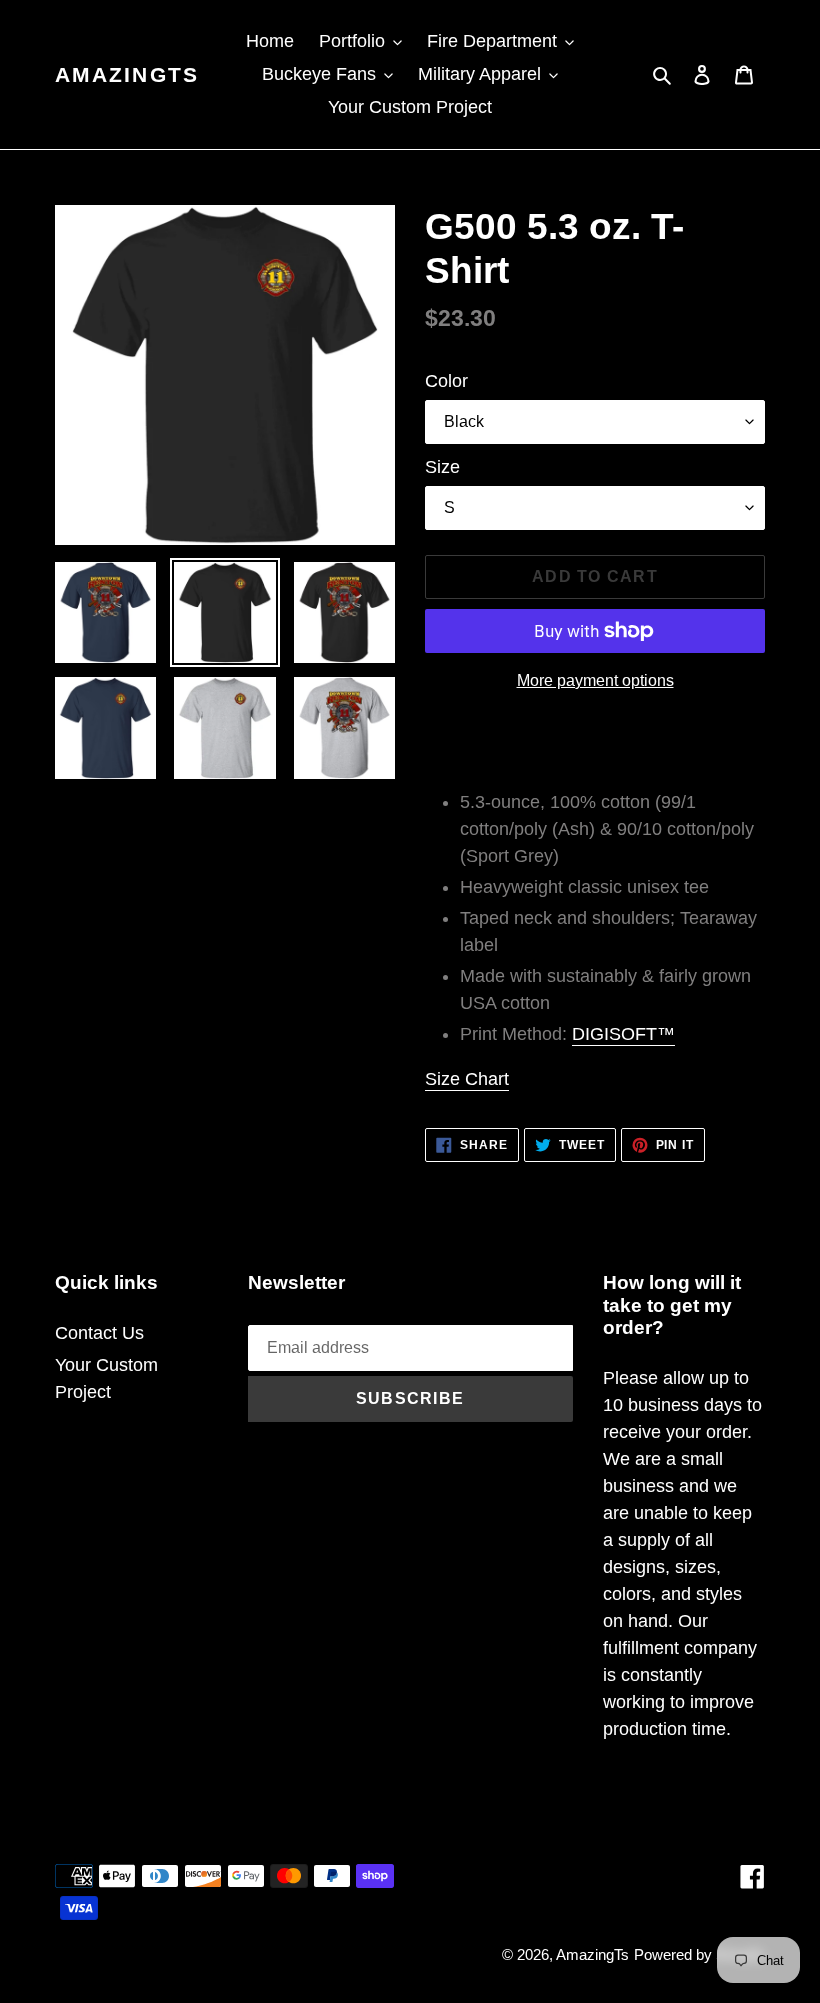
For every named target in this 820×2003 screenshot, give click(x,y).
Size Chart (467, 1079)
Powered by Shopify (699, 1954)
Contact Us (99, 1333)
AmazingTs (127, 74)
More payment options (595, 680)
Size (442, 467)
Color (446, 381)
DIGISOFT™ (623, 1034)
